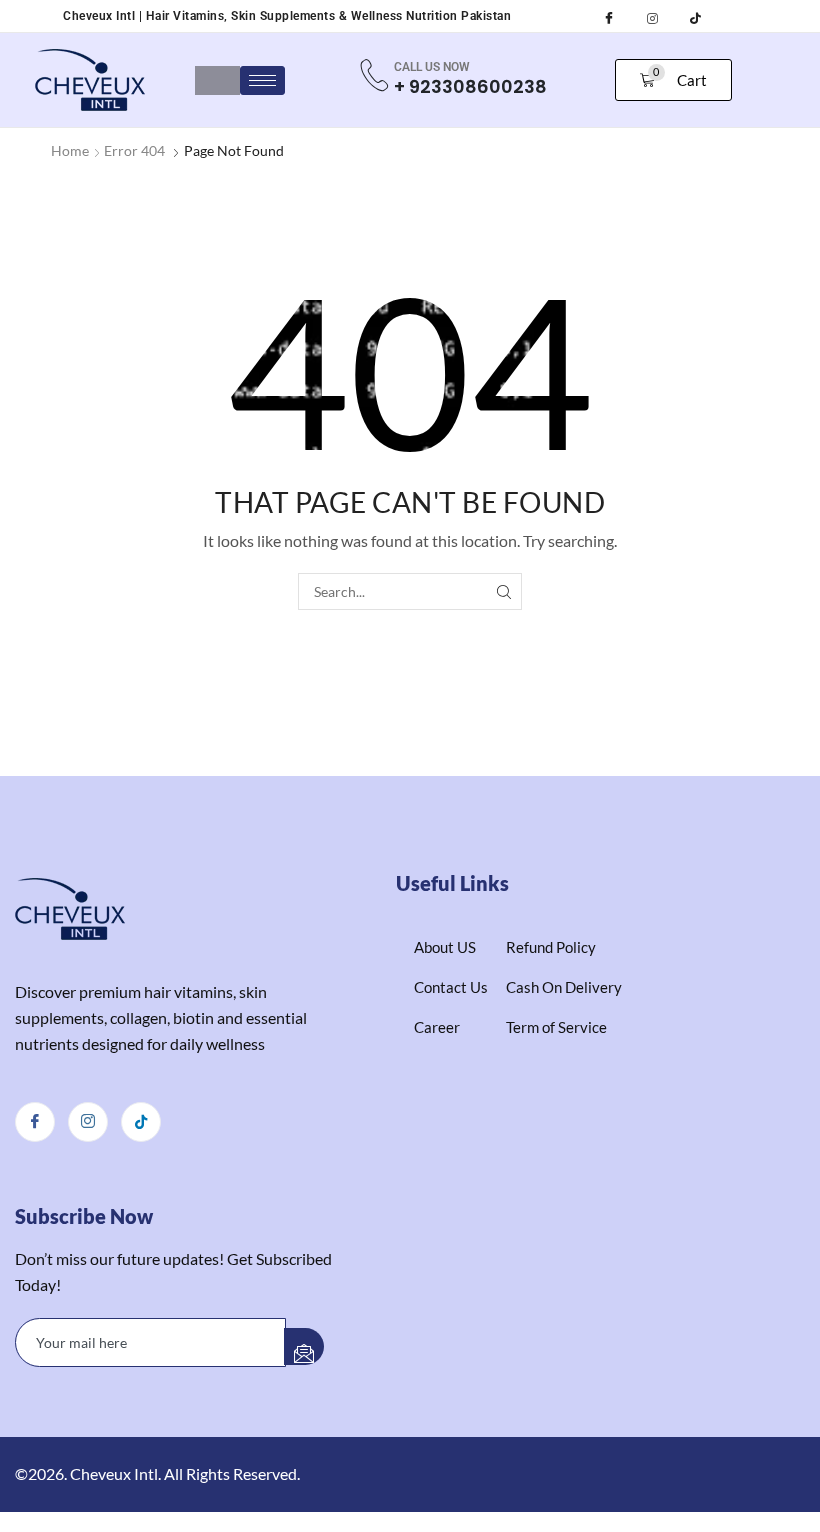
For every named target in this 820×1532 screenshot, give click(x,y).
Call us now (432, 67)
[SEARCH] (503, 591)
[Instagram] (652, 14)
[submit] (304, 1346)
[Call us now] (374, 75)
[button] (673, 80)
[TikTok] (695, 14)
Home (70, 150)
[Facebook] (609, 14)
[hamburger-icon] (262, 80)
